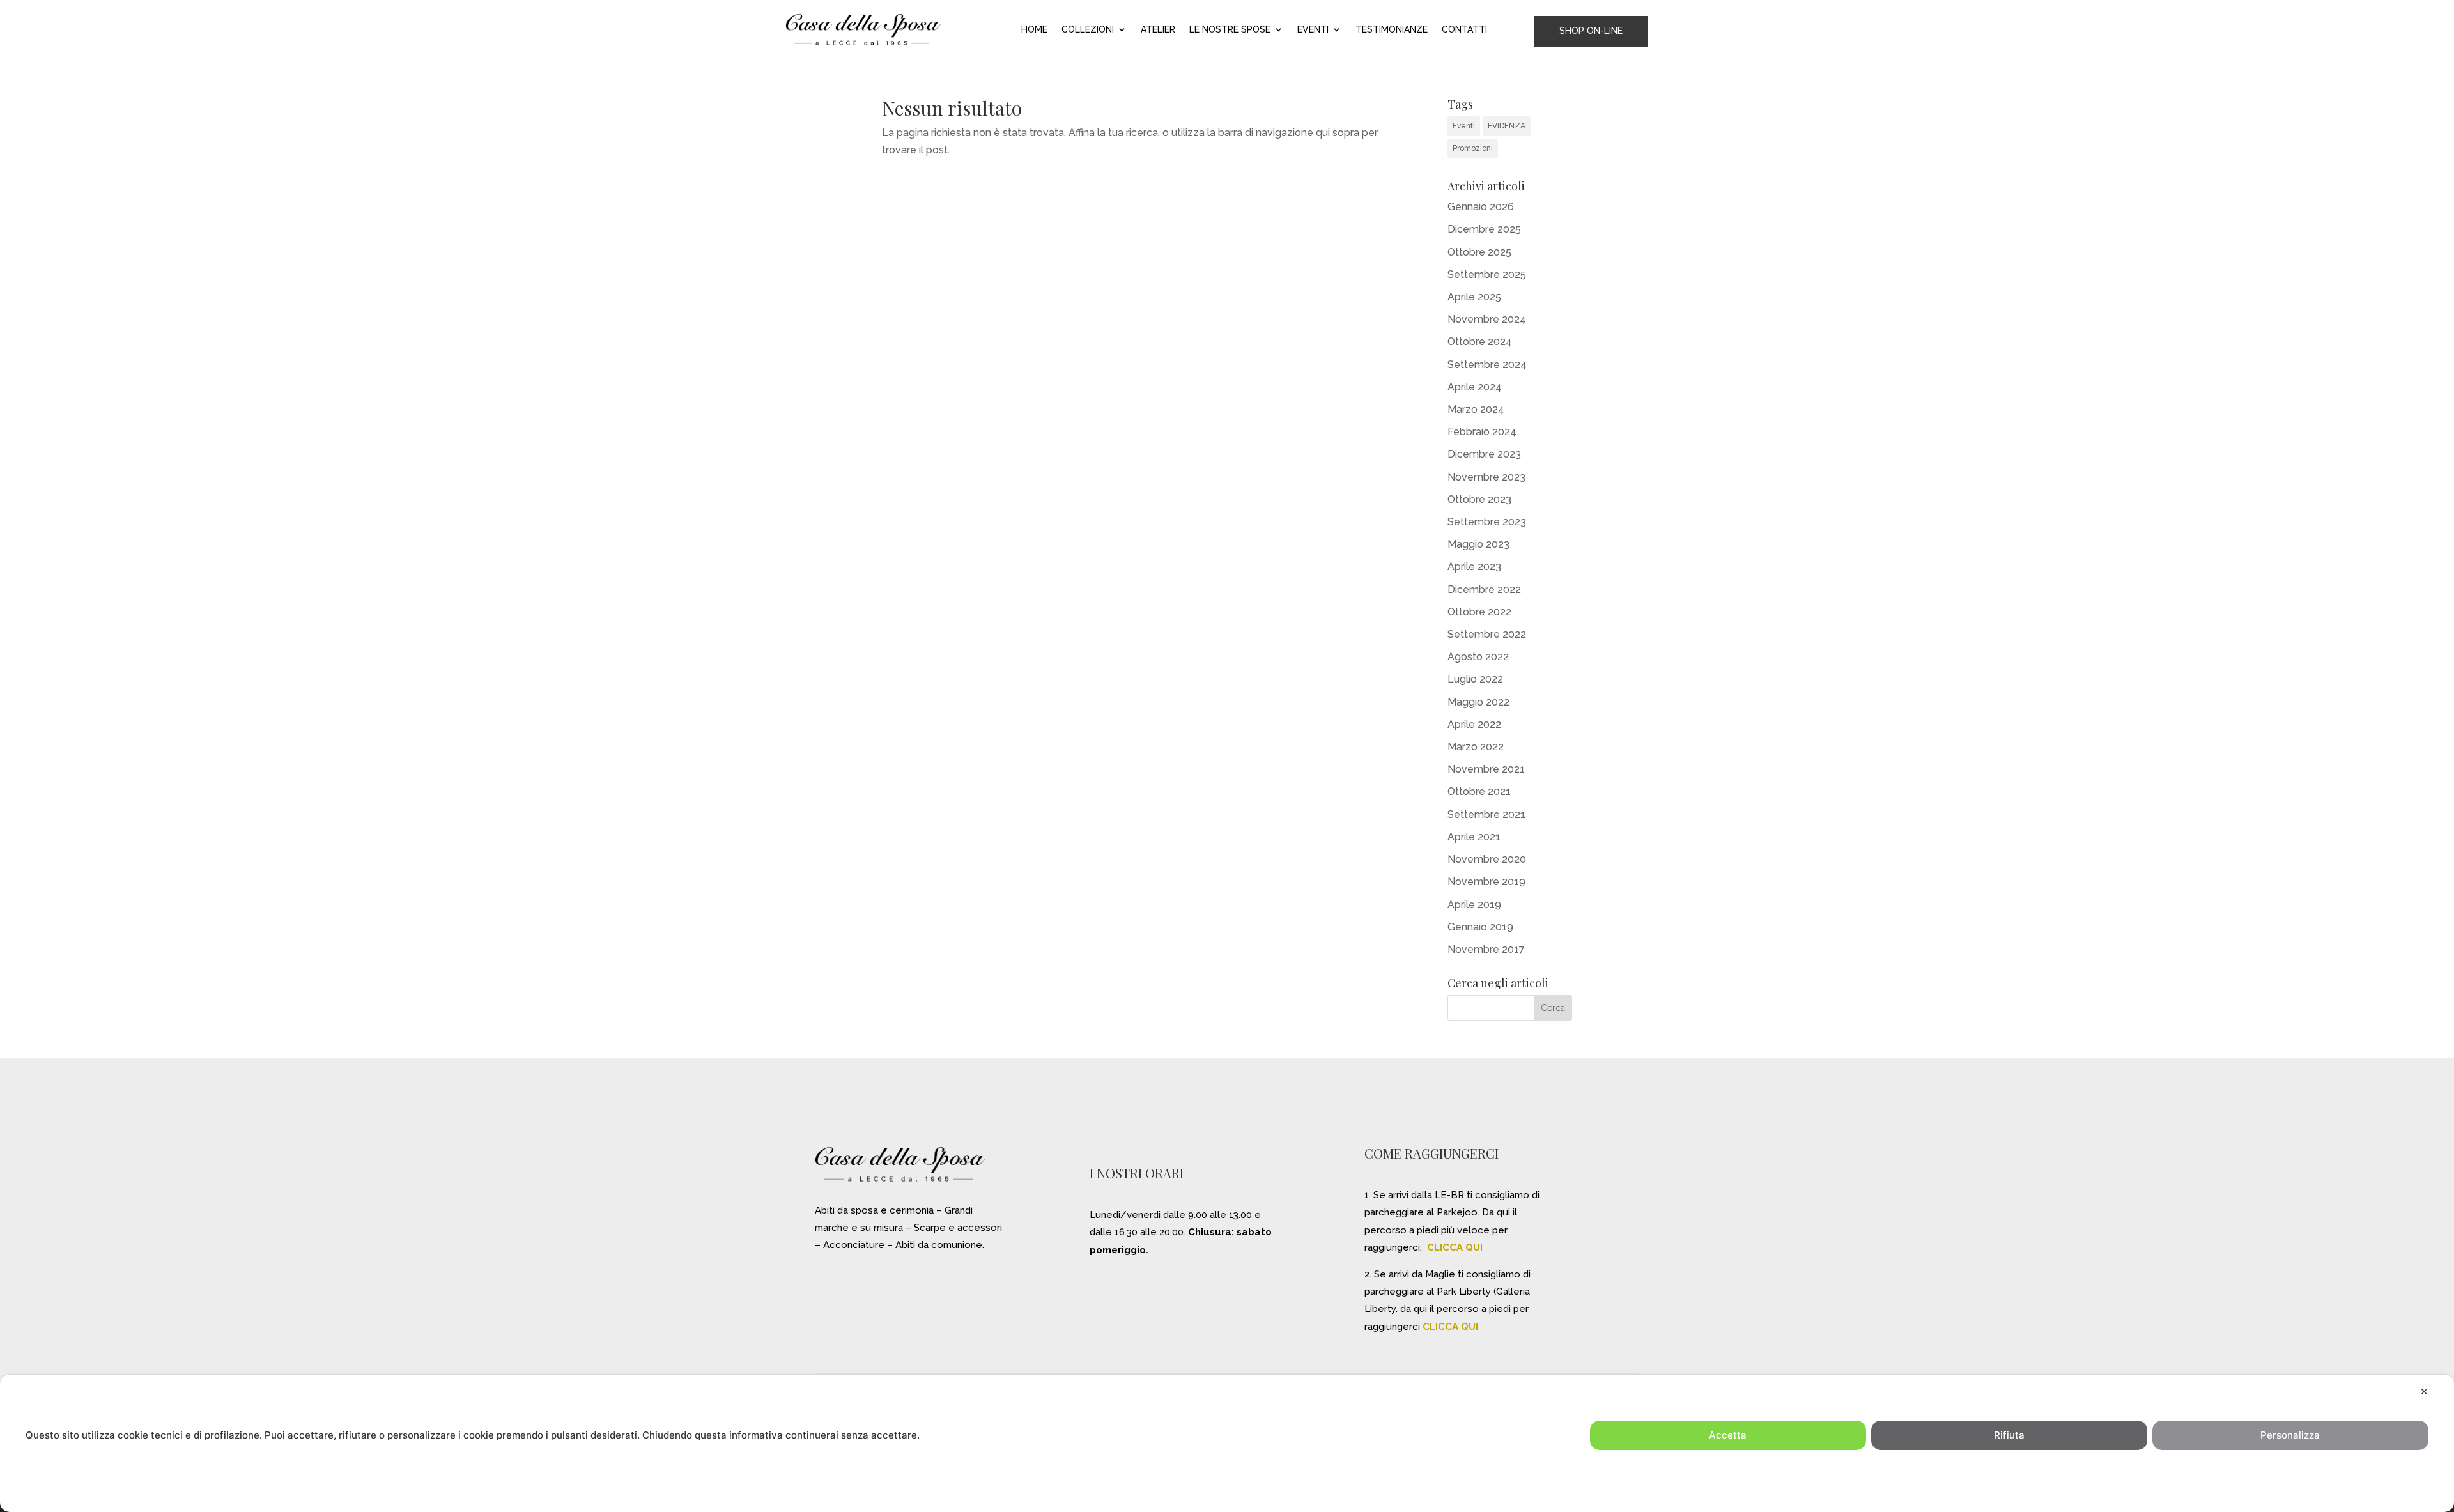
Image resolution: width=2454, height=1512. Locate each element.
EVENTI (1313, 30)
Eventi (1464, 126)
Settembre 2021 (1486, 814)
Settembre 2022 (1487, 634)
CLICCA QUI (1455, 1247)
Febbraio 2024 (1482, 432)
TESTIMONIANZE (1392, 30)
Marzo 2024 (1476, 409)
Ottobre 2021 (1479, 791)
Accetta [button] (1728, 1435)
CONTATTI (1464, 30)
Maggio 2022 (1478, 702)
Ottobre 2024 (1480, 342)
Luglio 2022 (1475, 679)
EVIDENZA (1507, 126)
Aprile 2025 (1474, 297)
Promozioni (1473, 148)
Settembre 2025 (1487, 274)
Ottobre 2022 (1479, 612)
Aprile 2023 (1474, 567)
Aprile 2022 (1474, 724)
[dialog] (1227, 1443)
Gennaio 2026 (1481, 207)
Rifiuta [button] (2009, 1435)
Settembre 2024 (1487, 365)
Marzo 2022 (1476, 747)
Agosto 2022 (1478, 657)
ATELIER (1158, 30)
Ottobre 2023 (1479, 499)
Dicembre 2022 (1484, 590)
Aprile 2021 (1474, 837)
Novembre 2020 (1487, 859)
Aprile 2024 (1475, 387)
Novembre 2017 (1486, 949)
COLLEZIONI (1088, 30)
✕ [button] (2424, 1392)
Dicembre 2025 (1484, 229)
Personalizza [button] (2290, 1435)
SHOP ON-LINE (1591, 31)
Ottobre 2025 (1479, 252)
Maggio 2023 (1478, 544)
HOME (1034, 30)
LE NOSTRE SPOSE (1230, 30)
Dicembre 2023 (1484, 454)
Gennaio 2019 (1480, 927)
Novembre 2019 (1486, 882)
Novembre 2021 (1486, 769)
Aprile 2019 (1474, 905)
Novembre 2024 (1487, 319)
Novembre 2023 (1486, 477)
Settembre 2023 (1487, 522)
